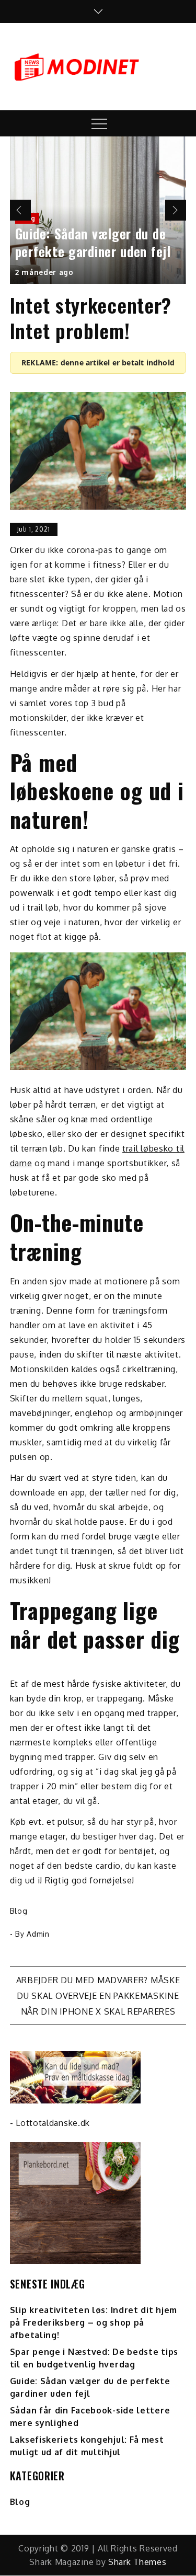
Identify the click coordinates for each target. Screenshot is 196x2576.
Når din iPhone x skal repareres (98, 2011)
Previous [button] (20, 210)
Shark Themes (137, 2562)
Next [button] (176, 210)
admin (38, 1934)
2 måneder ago (44, 272)
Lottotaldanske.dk (53, 2123)
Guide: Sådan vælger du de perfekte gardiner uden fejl (93, 242)
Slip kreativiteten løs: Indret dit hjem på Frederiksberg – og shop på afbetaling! (94, 2322)
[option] (98, 210)
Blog (19, 1911)
